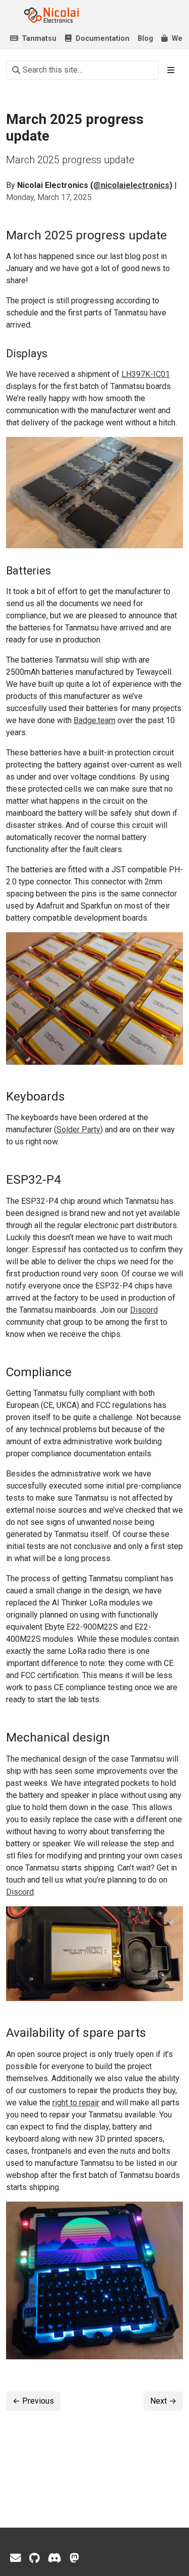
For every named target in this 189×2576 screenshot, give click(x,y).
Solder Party (78, 1130)
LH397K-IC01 (146, 374)
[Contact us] (16, 2558)
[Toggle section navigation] (171, 70)
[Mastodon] (74, 2558)
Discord (144, 1310)
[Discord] (55, 2558)
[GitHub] (35, 2558)
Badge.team (94, 720)
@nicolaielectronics (131, 185)
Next (163, 2401)
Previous (33, 2401)
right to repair (76, 2103)
